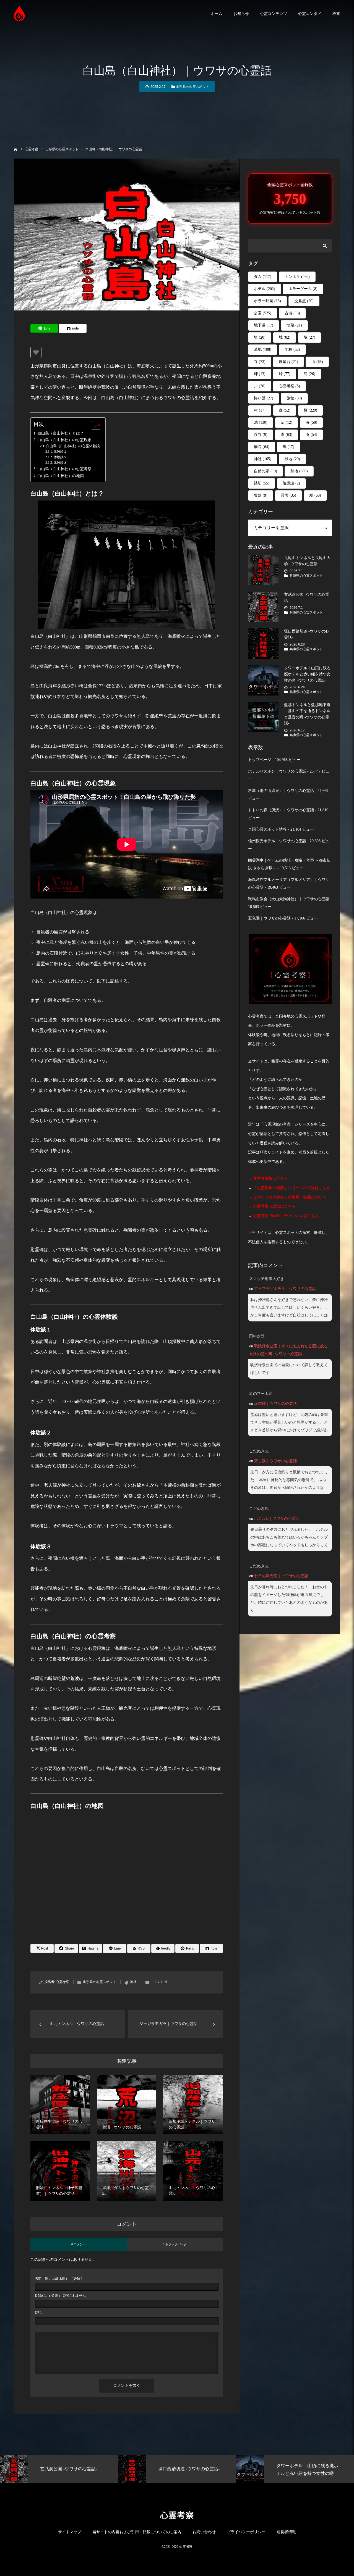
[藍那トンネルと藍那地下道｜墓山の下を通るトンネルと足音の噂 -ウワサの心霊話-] (263, 717)
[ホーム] (16, 149)
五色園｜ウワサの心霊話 (269, 918)
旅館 (294, 398)
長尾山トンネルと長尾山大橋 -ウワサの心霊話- (307, 561)
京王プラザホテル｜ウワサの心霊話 (285, 1289)
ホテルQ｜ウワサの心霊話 (277, 1519)
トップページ (260, 760)
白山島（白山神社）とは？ (61, 433)
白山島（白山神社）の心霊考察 (64, 469)
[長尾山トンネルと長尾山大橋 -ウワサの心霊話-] (263, 570)
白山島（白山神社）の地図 (61, 476)
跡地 (299, 471)
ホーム (217, 14)
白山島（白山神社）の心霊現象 (64, 440)
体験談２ (60, 457)
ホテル (265, 289)
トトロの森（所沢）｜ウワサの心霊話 (281, 810)
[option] (98, 2469)
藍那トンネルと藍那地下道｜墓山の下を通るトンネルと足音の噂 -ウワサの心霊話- (307, 714)
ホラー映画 (267, 301)
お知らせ (241, 14)
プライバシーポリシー (246, 2532)
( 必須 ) (58, 2279)
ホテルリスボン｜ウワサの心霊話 (277, 771)
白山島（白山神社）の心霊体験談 (73, 446)
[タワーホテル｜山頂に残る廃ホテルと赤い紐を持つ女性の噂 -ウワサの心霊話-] (263, 680)
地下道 (264, 325)
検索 (336, 14)
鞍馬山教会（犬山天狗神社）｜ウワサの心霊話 (289, 899)
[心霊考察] (19, 13)
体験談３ (60, 463)
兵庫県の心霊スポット (306, 576)
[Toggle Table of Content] (93, 425)
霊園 (288, 495)
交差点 (304, 301)
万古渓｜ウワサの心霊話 (275, 1461)
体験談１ (60, 452)
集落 (261, 495)
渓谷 (261, 435)
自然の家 (265, 471)
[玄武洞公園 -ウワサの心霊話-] (263, 607)
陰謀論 (291, 483)
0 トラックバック (175, 2244)
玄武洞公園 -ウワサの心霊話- (307, 598)
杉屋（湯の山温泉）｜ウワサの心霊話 (281, 791)
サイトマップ (70, 2532)
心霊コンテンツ (274, 14)
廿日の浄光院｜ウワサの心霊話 (281, 1576)
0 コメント (79, 2244)
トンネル (297, 277)
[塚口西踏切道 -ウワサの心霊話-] (263, 644)
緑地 (292, 459)
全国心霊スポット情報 (267, 829)
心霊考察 (63, 1982)
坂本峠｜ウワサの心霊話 (275, 1404)
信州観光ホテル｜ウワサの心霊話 (277, 841)
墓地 (263, 350)
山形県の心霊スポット (192, 87)
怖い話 (264, 398)
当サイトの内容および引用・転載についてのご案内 (137, 2532)
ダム (263, 277)
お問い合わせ (204, 2532)
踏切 (262, 483)
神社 (133, 1982)
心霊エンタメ (310, 14)
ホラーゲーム (303, 289)
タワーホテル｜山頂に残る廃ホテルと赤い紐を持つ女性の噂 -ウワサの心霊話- (307, 674)
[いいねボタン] (36, 352)
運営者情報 (286, 2532)
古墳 (292, 313)
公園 (263, 313)
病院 (262, 447)
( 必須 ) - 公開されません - (61, 2296)
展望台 (288, 362)
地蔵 (294, 325)
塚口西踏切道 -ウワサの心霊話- (307, 634)
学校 (292, 350)
